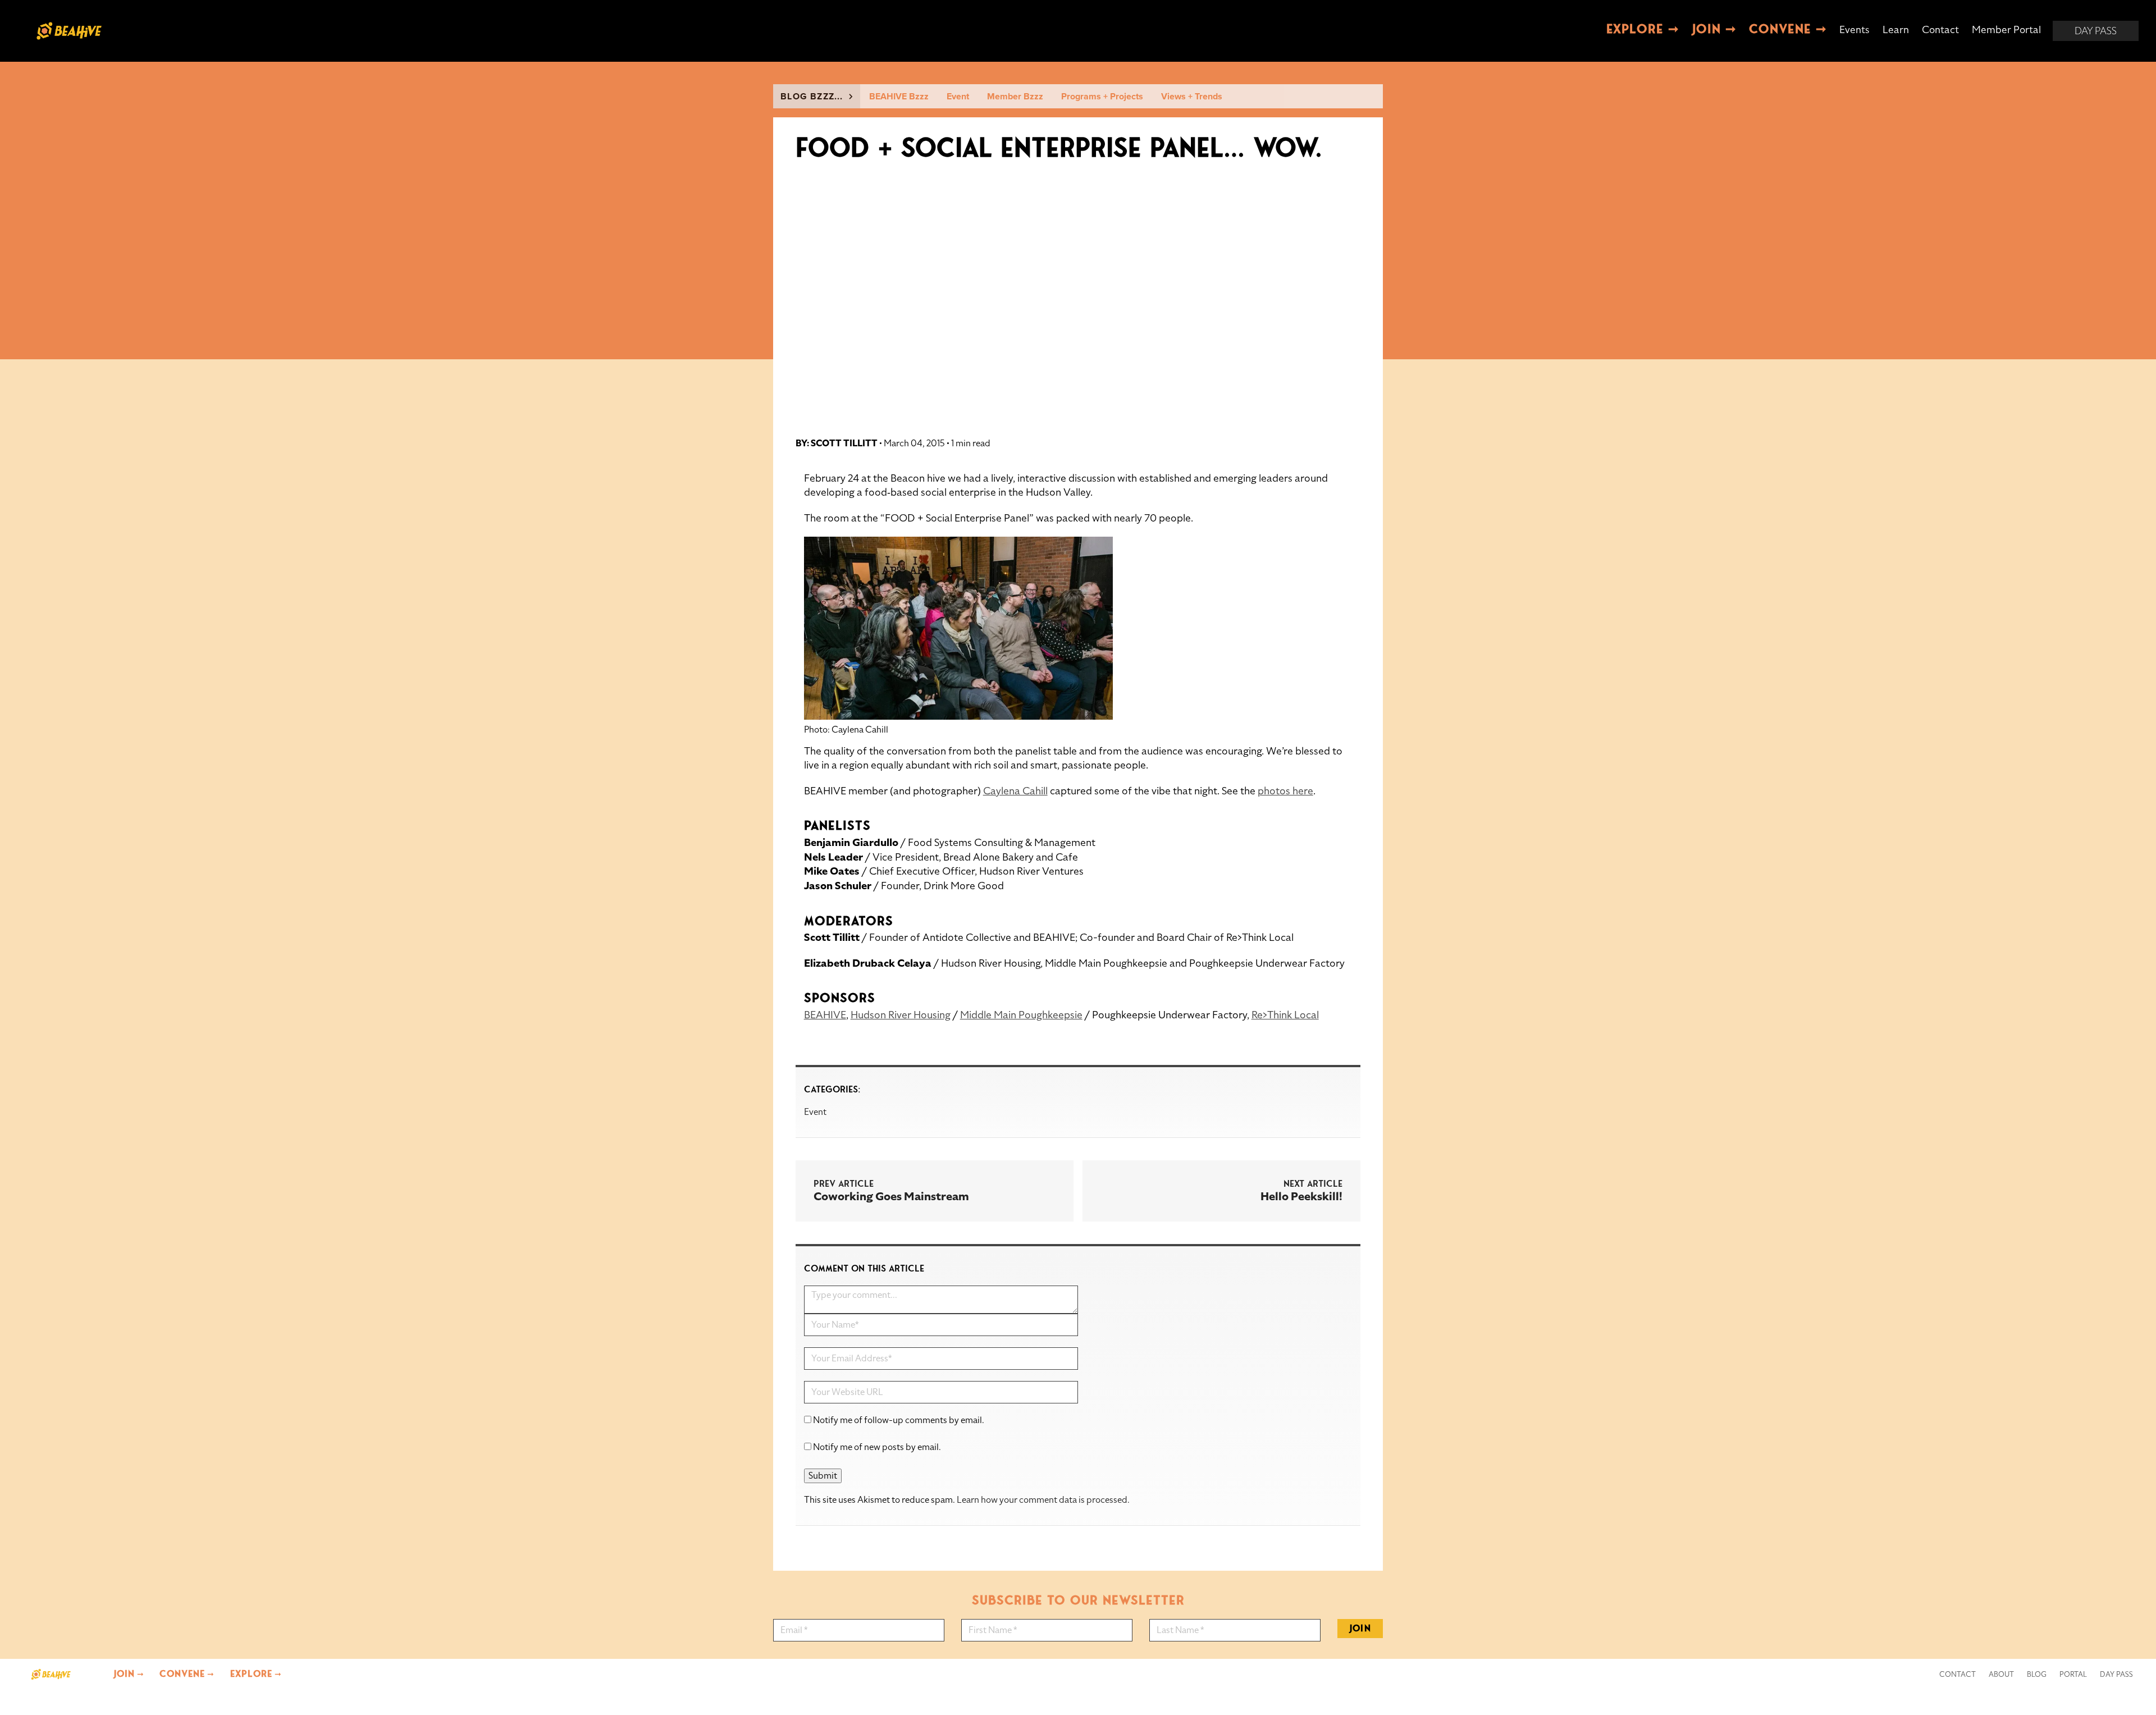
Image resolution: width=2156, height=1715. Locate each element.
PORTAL (2073, 1675)
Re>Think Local (1285, 1015)
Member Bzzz (1015, 97)
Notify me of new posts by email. (877, 1447)
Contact (1940, 29)
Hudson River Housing (901, 1015)
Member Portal (2006, 29)
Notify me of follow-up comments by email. (899, 1420)
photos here (1285, 791)
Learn (1896, 29)
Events (1854, 29)
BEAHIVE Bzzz (899, 97)
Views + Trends (1192, 97)
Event (958, 97)
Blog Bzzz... (815, 97)
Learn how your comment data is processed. (1043, 1500)
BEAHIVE (825, 1015)
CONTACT (1958, 1675)
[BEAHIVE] (51, 1674)
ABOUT (2001, 1675)
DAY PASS (2116, 1675)
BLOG (2037, 1675)
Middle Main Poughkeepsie (1021, 1015)
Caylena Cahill (1015, 791)
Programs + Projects (1102, 97)
